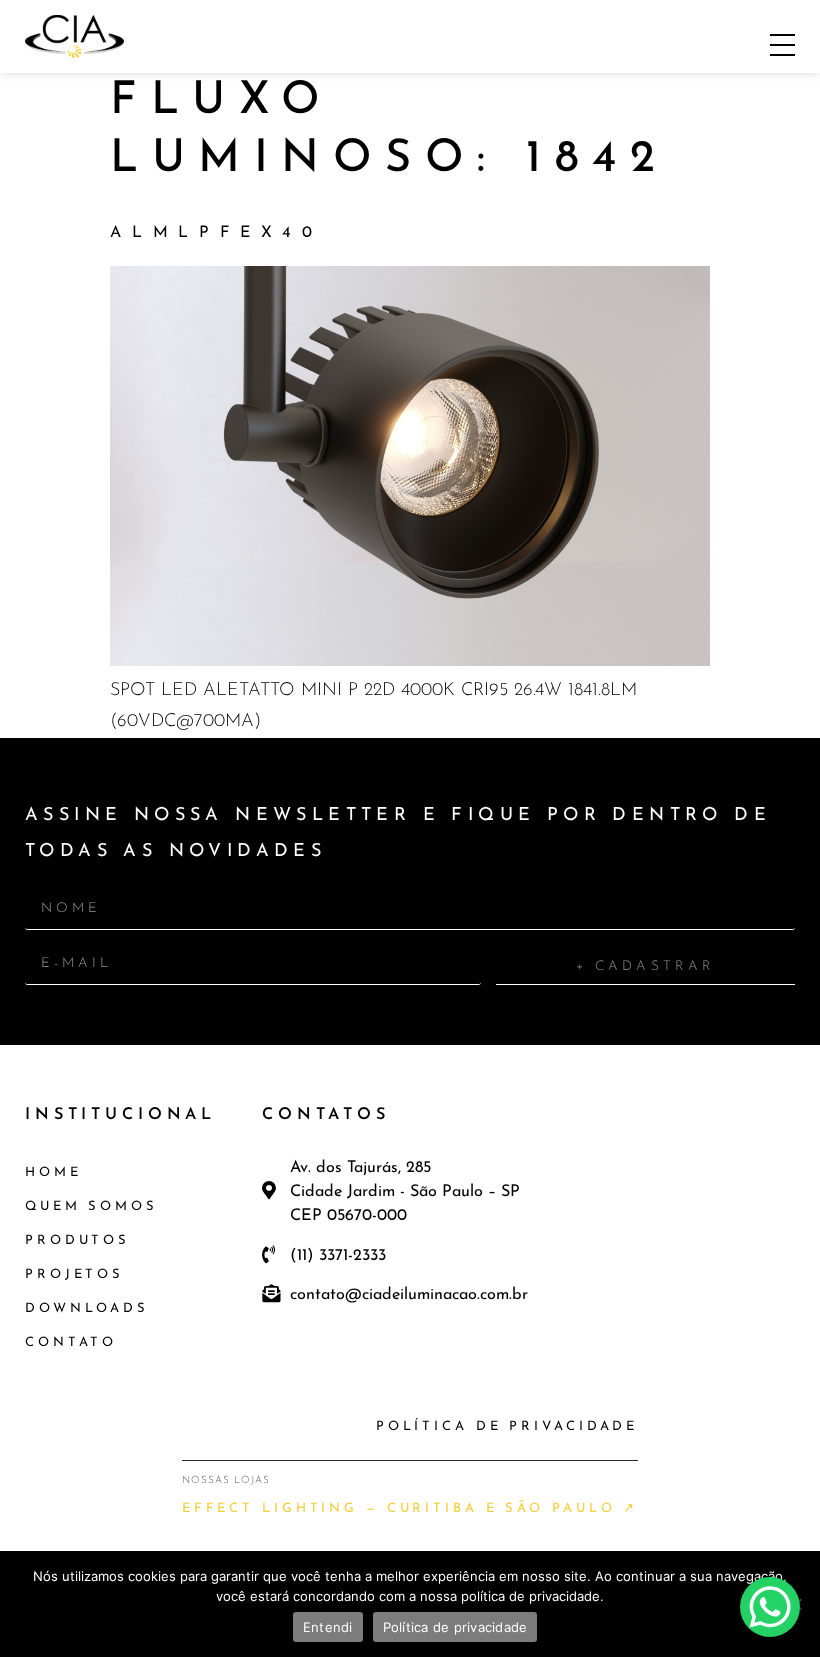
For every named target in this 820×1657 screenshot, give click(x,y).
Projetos (74, 1274)
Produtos (77, 1240)
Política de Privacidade (507, 1426)
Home (53, 1172)
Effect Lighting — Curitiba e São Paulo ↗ (410, 1508)
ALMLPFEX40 (216, 233)
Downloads (87, 1308)
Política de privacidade (455, 1627)
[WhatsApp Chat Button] (770, 1607)
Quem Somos (91, 1206)
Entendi (328, 1627)
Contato (71, 1342)
